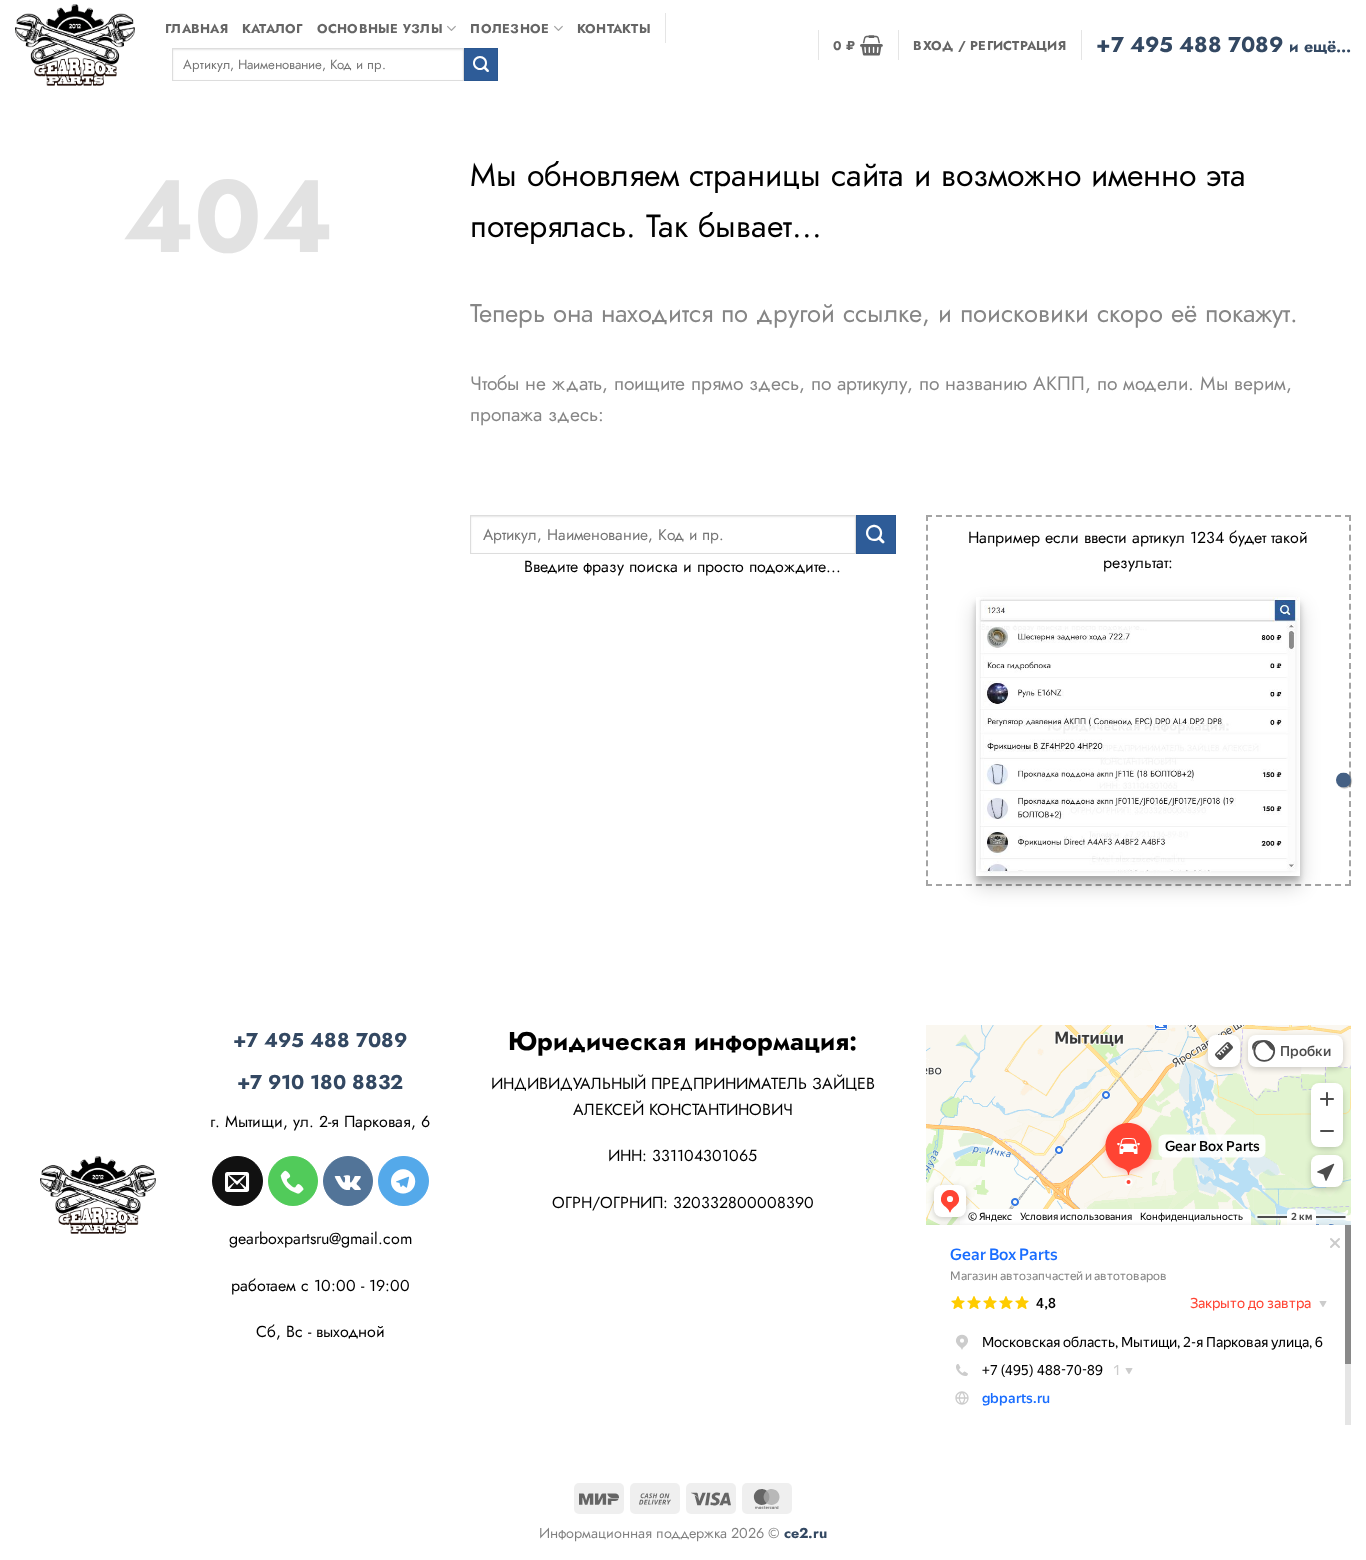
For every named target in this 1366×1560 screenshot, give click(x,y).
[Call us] (293, 1181)
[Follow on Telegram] (403, 1181)
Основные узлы (380, 28)
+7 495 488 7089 (1223, 44)
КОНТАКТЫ (614, 28)
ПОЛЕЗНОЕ (509, 28)
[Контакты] (1343, 780)
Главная (196, 28)
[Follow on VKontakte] (348, 1181)
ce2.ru (805, 1533)
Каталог (272, 28)
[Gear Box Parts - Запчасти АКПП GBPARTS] (75, 44)
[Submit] (481, 65)
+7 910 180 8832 (320, 1082)
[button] (858, 45)
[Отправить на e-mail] (237, 1181)
